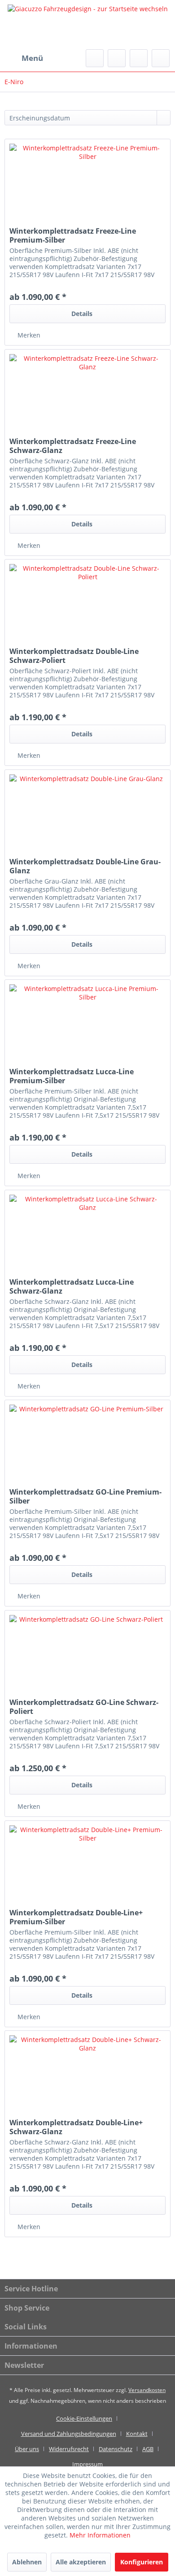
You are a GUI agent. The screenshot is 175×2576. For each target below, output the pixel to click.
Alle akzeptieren (81, 2562)
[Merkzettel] (117, 58)
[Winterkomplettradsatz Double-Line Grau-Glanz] (87, 815)
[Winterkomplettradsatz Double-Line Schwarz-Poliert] (87, 604)
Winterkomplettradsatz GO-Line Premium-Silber (85, 1496)
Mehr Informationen (100, 2535)
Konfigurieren (142, 2562)
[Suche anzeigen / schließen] (95, 58)
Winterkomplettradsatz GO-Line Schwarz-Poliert (84, 1707)
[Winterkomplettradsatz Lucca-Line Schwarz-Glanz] (87, 1235)
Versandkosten (147, 2390)
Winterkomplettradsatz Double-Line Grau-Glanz (85, 866)
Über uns (27, 2449)
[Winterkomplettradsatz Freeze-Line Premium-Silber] (87, 184)
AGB (148, 2449)
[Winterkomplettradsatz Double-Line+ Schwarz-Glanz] (87, 2076)
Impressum (87, 2464)
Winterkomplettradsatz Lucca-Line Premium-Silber (72, 1076)
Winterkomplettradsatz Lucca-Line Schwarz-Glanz (72, 1286)
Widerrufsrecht (69, 2449)
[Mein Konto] (139, 58)
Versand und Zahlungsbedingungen (69, 2434)
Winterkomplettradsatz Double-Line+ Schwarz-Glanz (76, 2127)
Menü (32, 58)
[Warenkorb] (161, 58)
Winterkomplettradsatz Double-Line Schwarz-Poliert (74, 656)
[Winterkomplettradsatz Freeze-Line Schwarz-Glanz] (87, 394)
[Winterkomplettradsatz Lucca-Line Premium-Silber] (87, 1025)
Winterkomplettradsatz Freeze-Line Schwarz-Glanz (73, 446)
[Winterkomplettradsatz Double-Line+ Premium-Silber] (87, 1866)
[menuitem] (24, 58)
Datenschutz (116, 2449)
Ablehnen (27, 2562)
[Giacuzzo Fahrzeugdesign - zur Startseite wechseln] (87, 25)
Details (82, 314)
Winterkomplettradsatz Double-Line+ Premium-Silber (76, 1917)
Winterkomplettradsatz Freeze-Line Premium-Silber (73, 235)
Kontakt (137, 2434)
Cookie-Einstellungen (84, 2418)
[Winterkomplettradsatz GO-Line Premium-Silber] (87, 1445)
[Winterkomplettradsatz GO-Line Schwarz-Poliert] (87, 1655)
